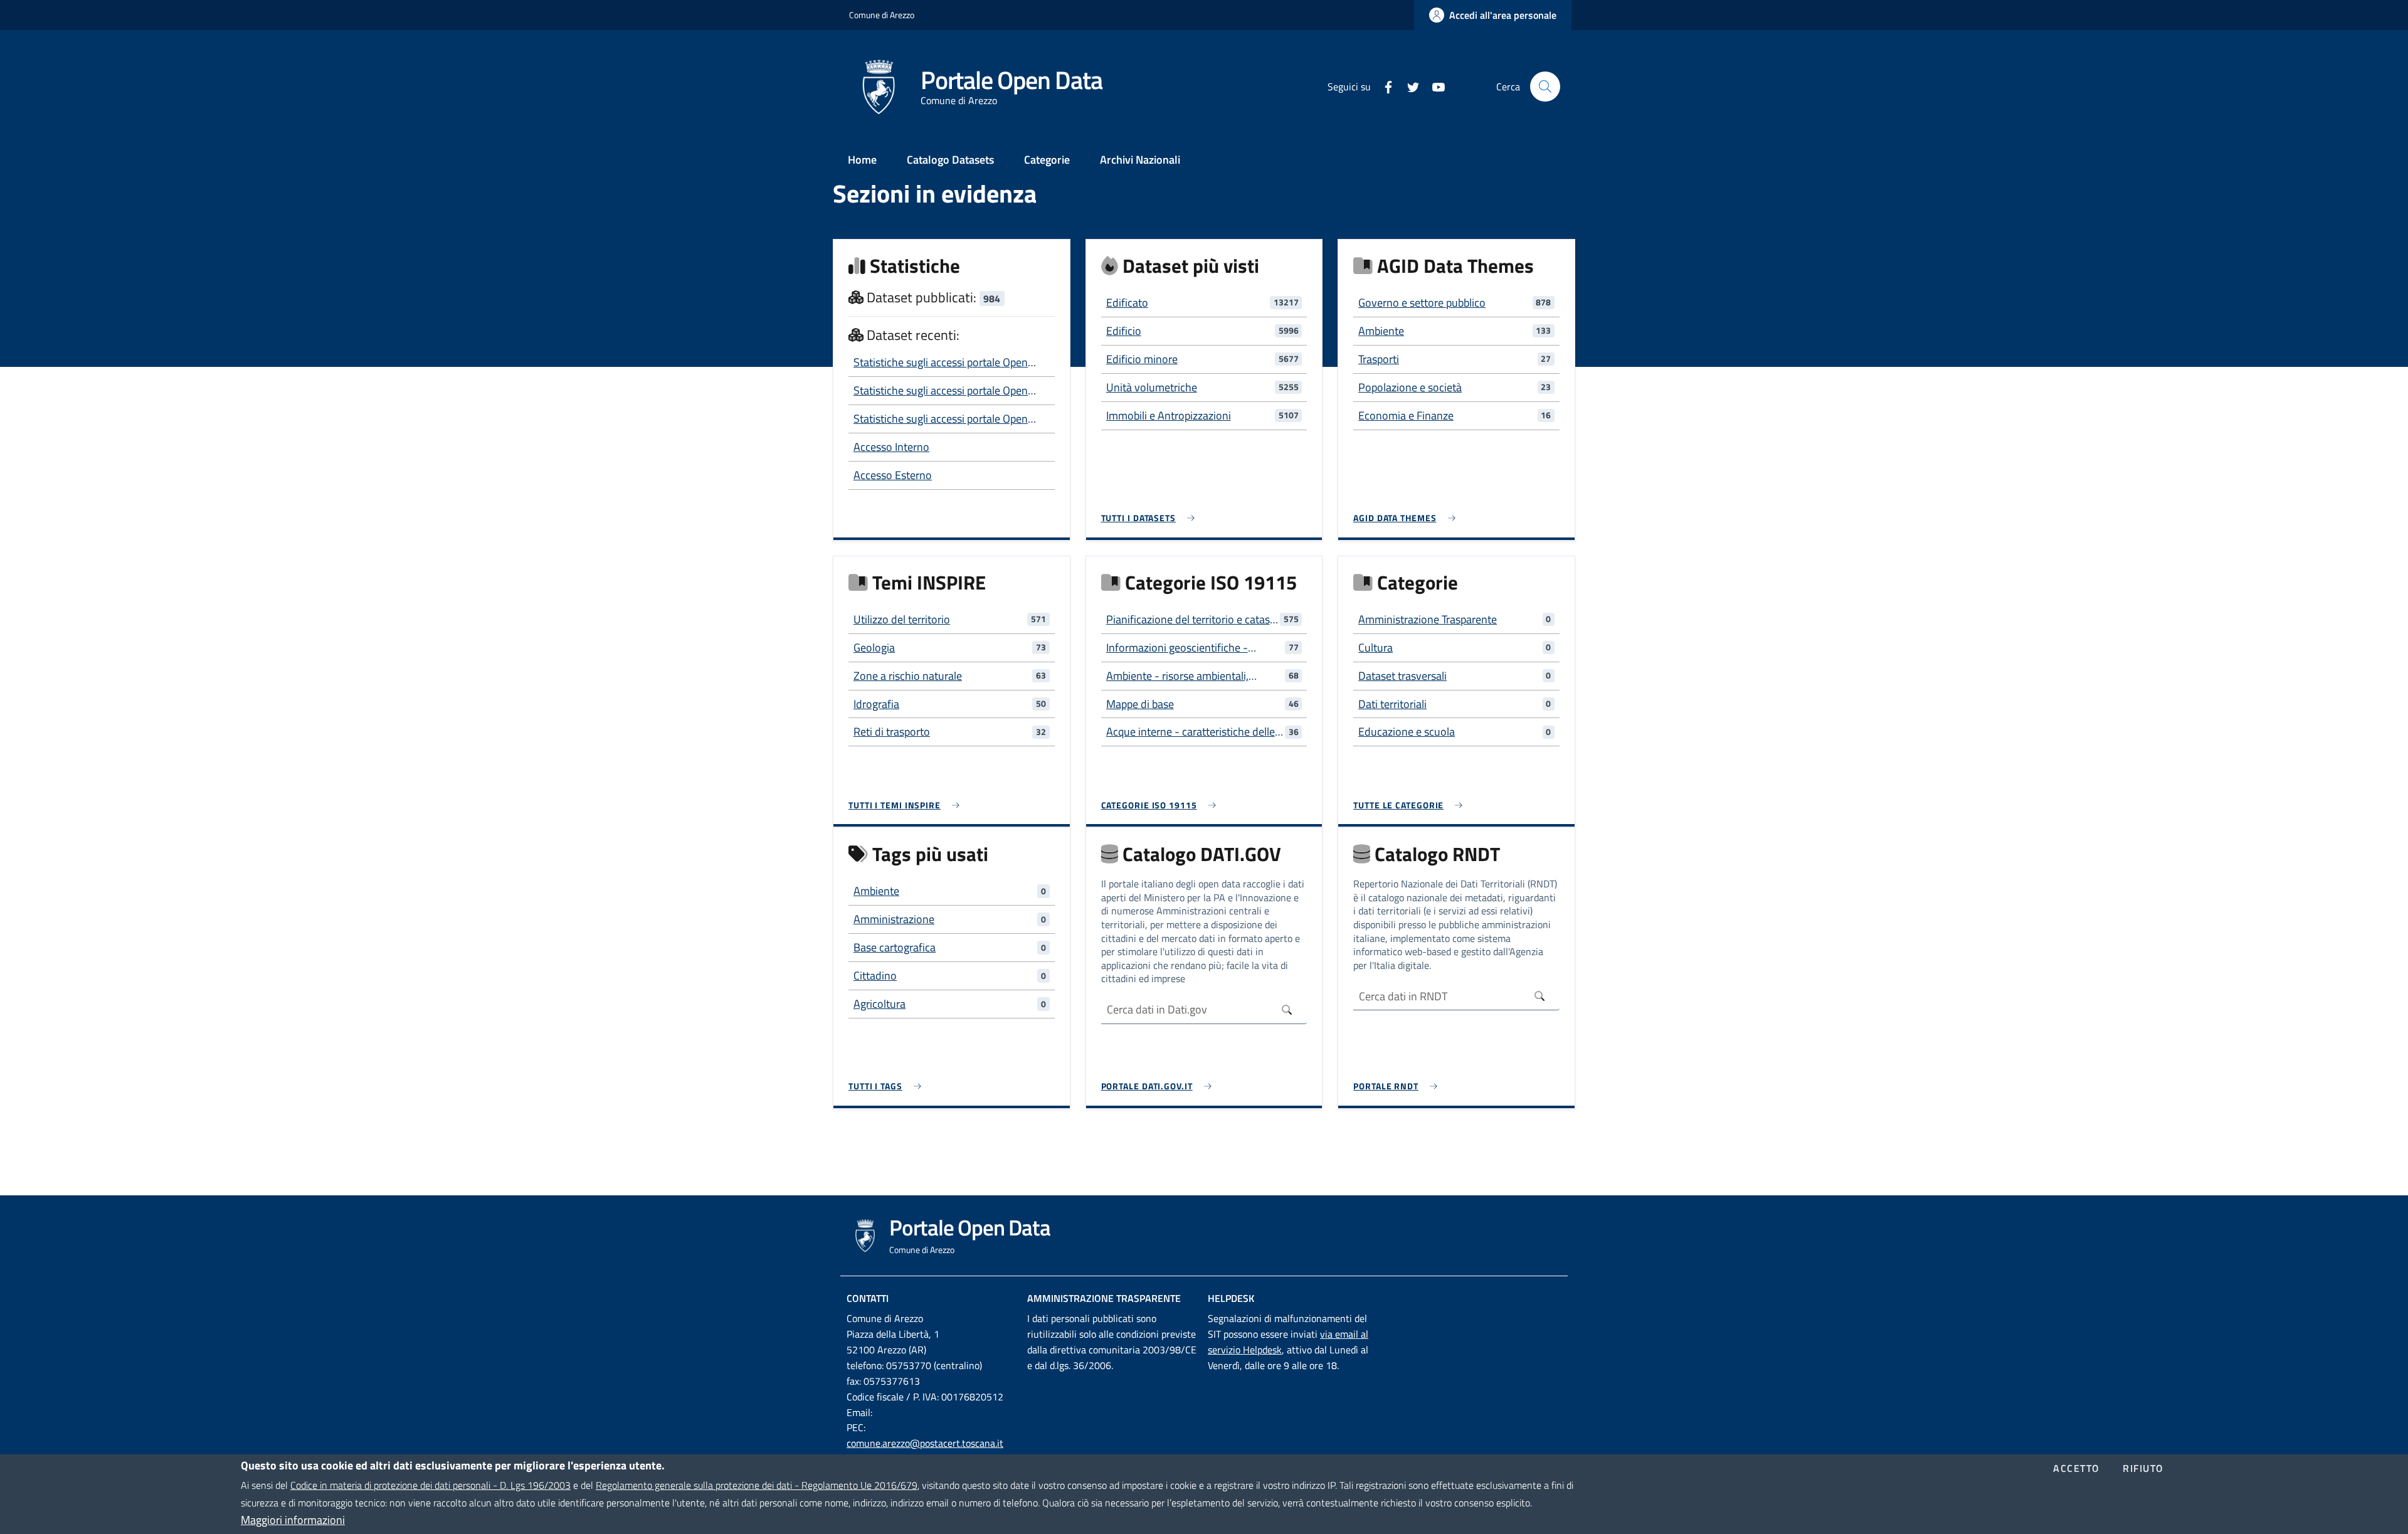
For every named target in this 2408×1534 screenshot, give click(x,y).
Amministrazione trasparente (1104, 1298)
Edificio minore (1142, 359)
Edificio (1124, 331)
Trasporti (1379, 359)
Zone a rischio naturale (908, 676)
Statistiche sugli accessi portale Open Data (941, 391)
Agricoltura (879, 1004)
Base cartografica (895, 947)
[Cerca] (1545, 87)
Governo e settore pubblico (1422, 303)
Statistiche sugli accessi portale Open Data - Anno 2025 (941, 419)
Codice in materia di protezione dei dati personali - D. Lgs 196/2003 (430, 1485)
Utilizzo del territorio (902, 619)
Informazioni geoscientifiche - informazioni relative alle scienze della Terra (1183, 648)
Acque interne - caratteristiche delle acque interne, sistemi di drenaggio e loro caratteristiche (1193, 732)
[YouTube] (1434, 86)
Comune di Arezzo (882, 15)
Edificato (1127, 303)
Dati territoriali (1392, 704)
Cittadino (875, 976)
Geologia (874, 648)
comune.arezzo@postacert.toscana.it (925, 1443)
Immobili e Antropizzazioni (1169, 415)
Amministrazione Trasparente (1428, 619)
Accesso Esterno (893, 475)
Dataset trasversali (1402, 676)
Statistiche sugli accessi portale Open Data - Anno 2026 (941, 362)
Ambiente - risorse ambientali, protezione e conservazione (1177, 676)
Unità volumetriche (1152, 387)
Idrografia (876, 704)
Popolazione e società (1410, 387)
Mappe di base (1140, 704)
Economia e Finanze (1406, 415)
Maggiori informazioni (293, 1520)
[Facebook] (1383, 86)
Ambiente (1381, 331)
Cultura (1376, 648)
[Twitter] (1408, 86)
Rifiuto (2143, 1469)
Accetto (2077, 1469)
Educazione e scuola (1407, 732)
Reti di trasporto (892, 732)
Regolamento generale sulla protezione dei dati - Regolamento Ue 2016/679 (757, 1485)
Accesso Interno (891, 447)
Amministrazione (894, 919)
